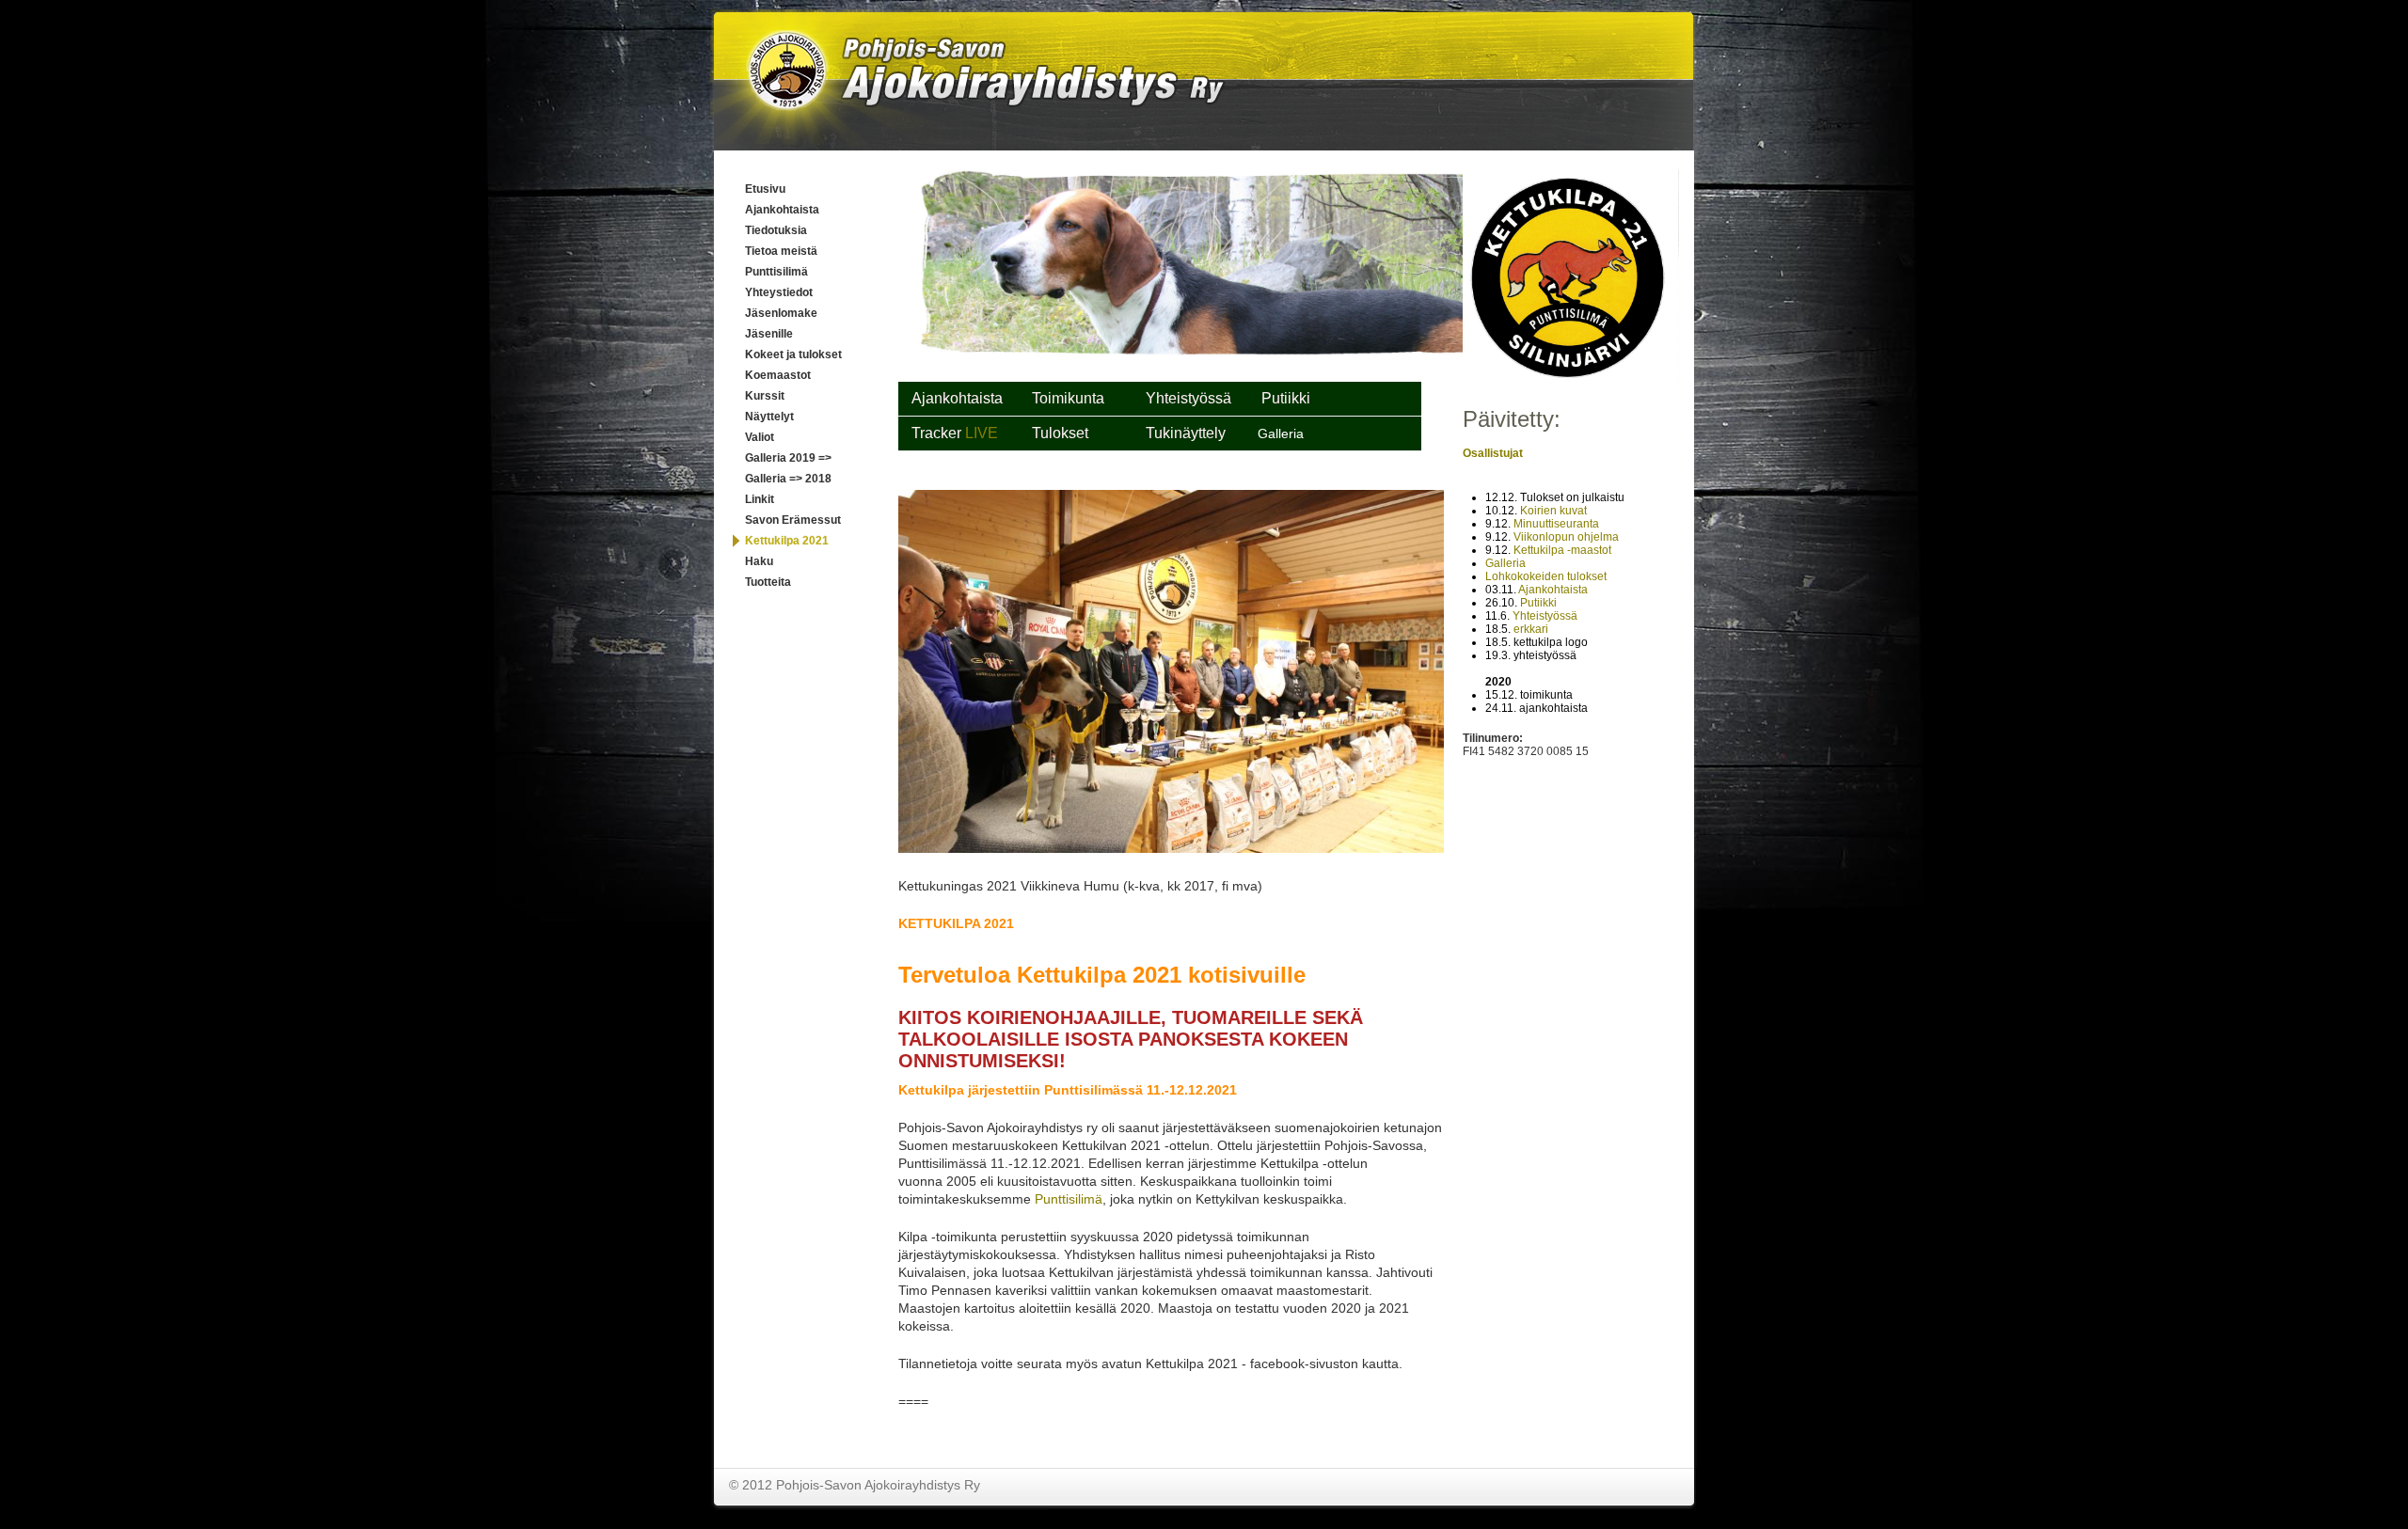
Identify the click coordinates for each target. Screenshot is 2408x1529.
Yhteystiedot (779, 292)
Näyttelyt (769, 417)
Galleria (1505, 563)
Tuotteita (768, 582)
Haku (759, 561)
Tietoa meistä (781, 251)
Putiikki (1538, 603)
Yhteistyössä (1545, 616)
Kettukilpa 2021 (787, 541)
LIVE (983, 433)
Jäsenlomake (781, 313)
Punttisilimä (776, 272)
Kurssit (765, 396)
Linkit (760, 499)
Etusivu (765, 189)
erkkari (1531, 629)
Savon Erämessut (793, 520)
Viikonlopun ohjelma (1566, 537)
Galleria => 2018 (788, 479)
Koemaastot (778, 375)
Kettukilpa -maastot (1562, 550)
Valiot (760, 437)
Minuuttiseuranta (1556, 524)
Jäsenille (769, 334)
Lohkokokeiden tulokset (1546, 576)
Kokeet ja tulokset (793, 355)
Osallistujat (1493, 453)
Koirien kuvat (1553, 511)
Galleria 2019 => (788, 458)
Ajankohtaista (782, 210)
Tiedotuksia (776, 230)
